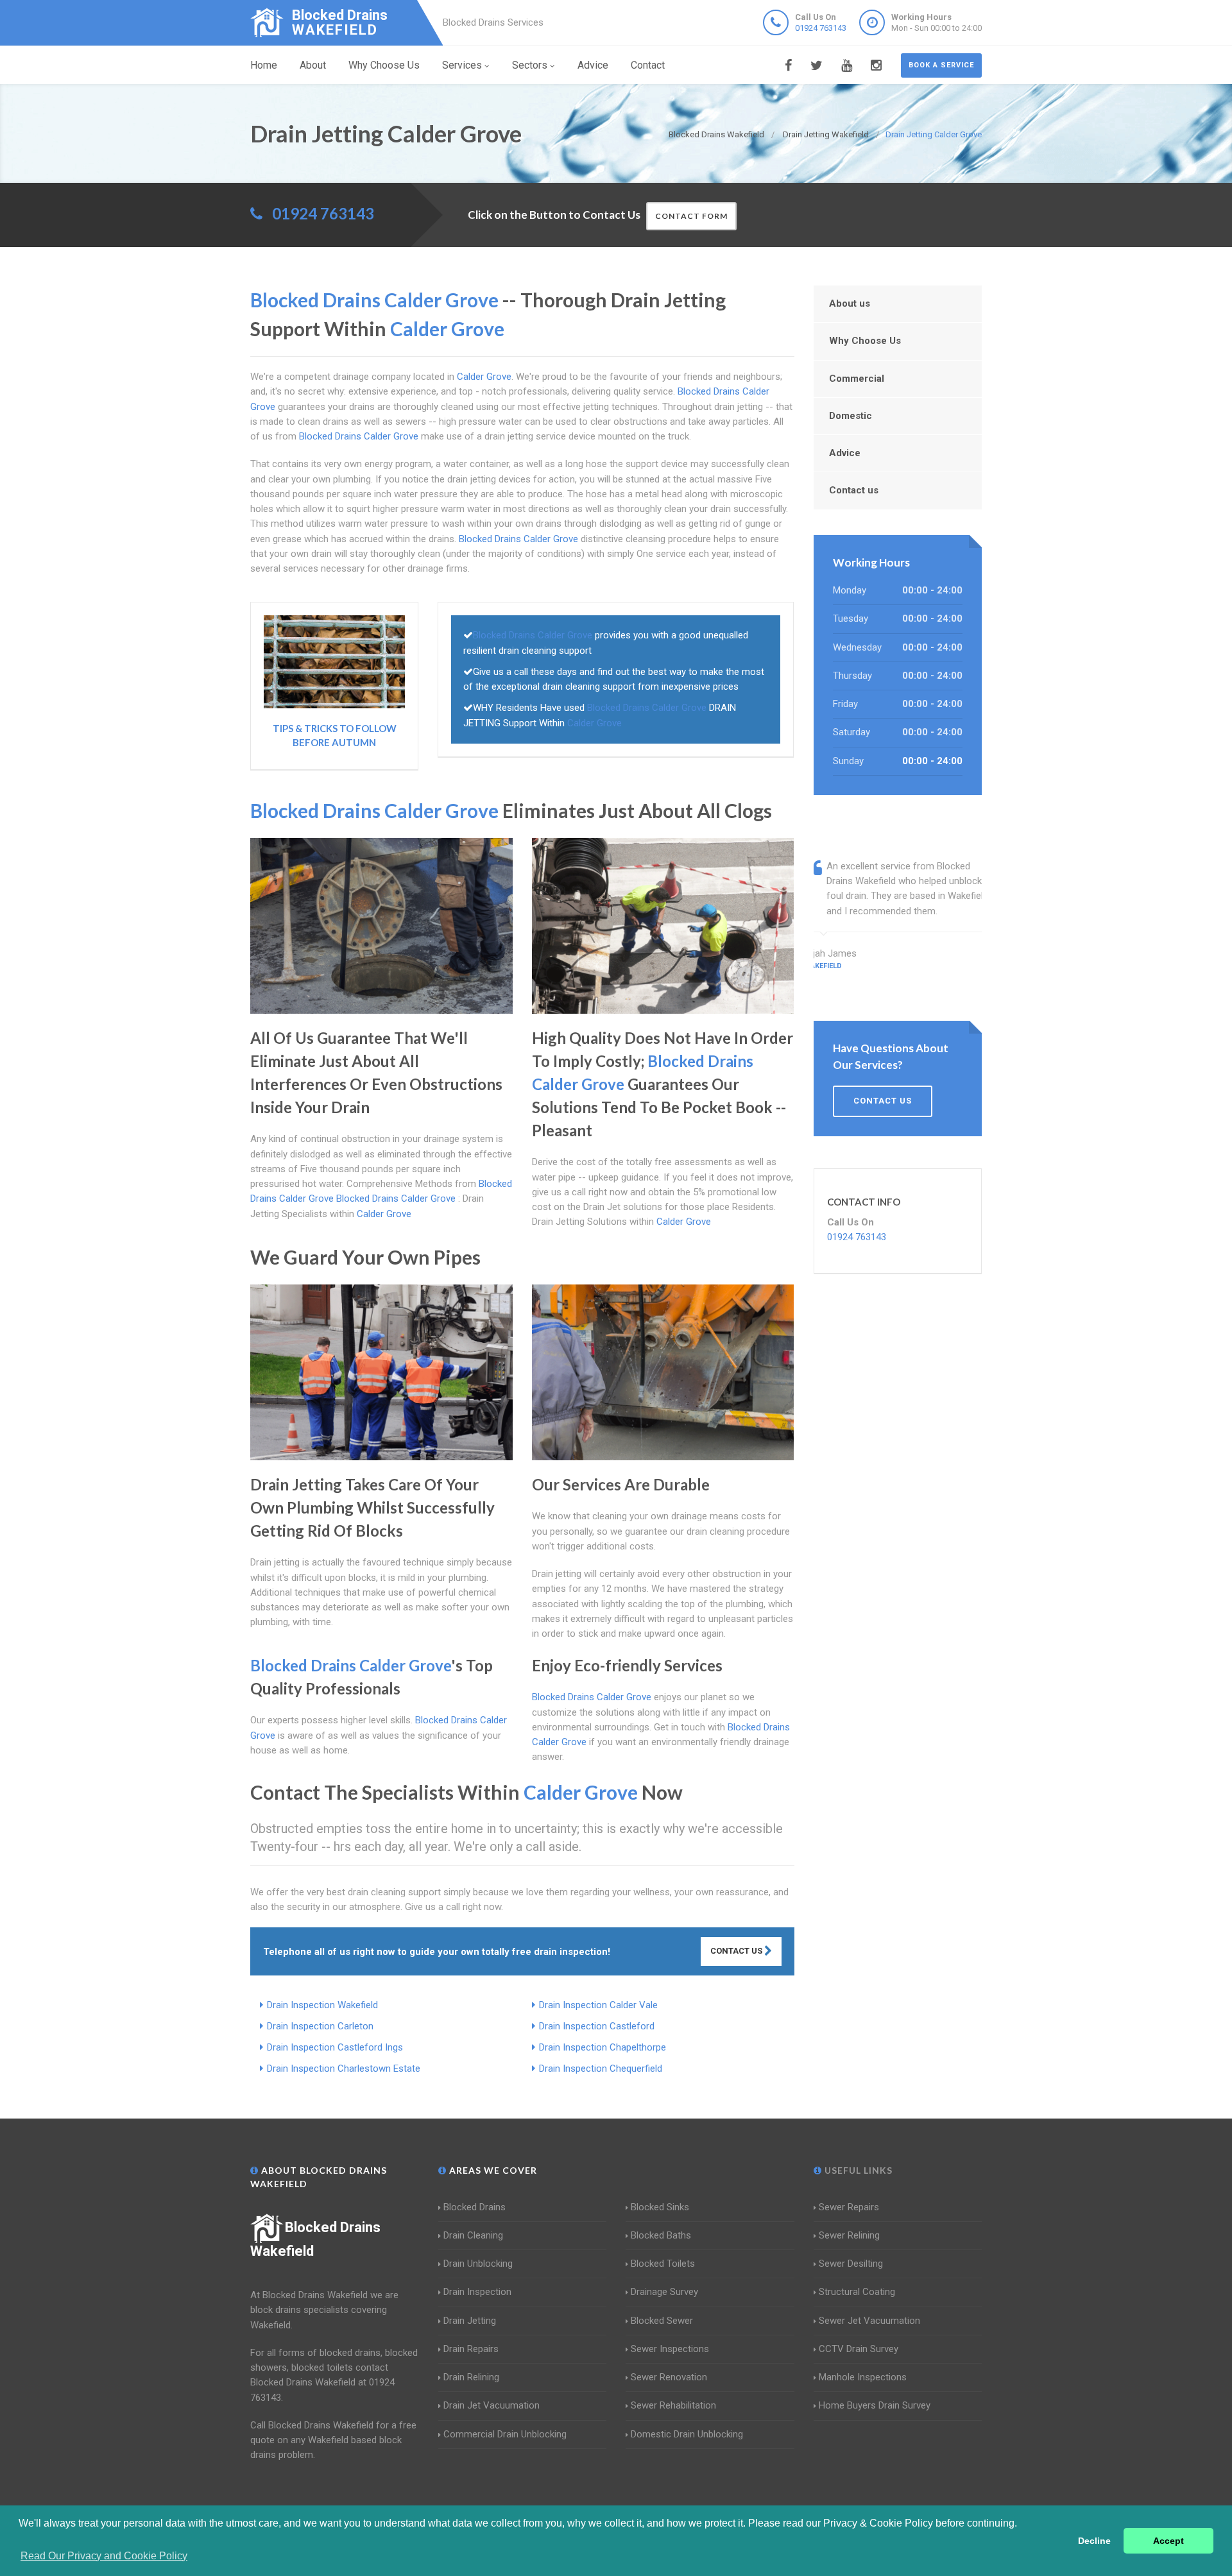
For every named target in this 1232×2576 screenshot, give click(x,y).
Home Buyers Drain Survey (875, 2405)
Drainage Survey (664, 2292)
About (313, 65)
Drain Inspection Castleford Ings (335, 2047)
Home (264, 65)
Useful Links (857, 2170)
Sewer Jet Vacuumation (869, 2321)
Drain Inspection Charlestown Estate (344, 2068)
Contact (648, 65)
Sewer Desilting (851, 2264)
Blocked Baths (661, 2235)
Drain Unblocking (478, 2264)
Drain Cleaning (473, 2235)
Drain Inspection (477, 2292)
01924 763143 (821, 28)
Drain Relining (471, 2377)
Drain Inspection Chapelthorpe (603, 2047)
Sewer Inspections (670, 2349)
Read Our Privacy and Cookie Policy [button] (104, 2556)
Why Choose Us (384, 65)
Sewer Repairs (849, 2207)
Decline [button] (1094, 2541)
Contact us (854, 490)
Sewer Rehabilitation (673, 2405)
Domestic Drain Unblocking (687, 2434)
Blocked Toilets (663, 2264)
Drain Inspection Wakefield (322, 2005)
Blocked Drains (475, 2207)
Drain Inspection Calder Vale (598, 2005)
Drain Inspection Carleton (320, 2026)
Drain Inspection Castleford (597, 2026)
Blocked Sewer (662, 2321)
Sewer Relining (849, 2235)
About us (850, 303)
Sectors (530, 65)
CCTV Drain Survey (859, 2349)
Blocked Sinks (660, 2207)
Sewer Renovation (669, 2377)
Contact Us (737, 1951)
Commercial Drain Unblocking (505, 2434)
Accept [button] (1168, 2541)
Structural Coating (857, 2292)
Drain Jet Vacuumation (492, 2405)
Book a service (941, 65)
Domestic (851, 416)
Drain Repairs (471, 2349)
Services (462, 65)
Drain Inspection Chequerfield (601, 2068)
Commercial (857, 379)
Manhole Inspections (863, 2377)
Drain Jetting (470, 2321)
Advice (593, 65)
